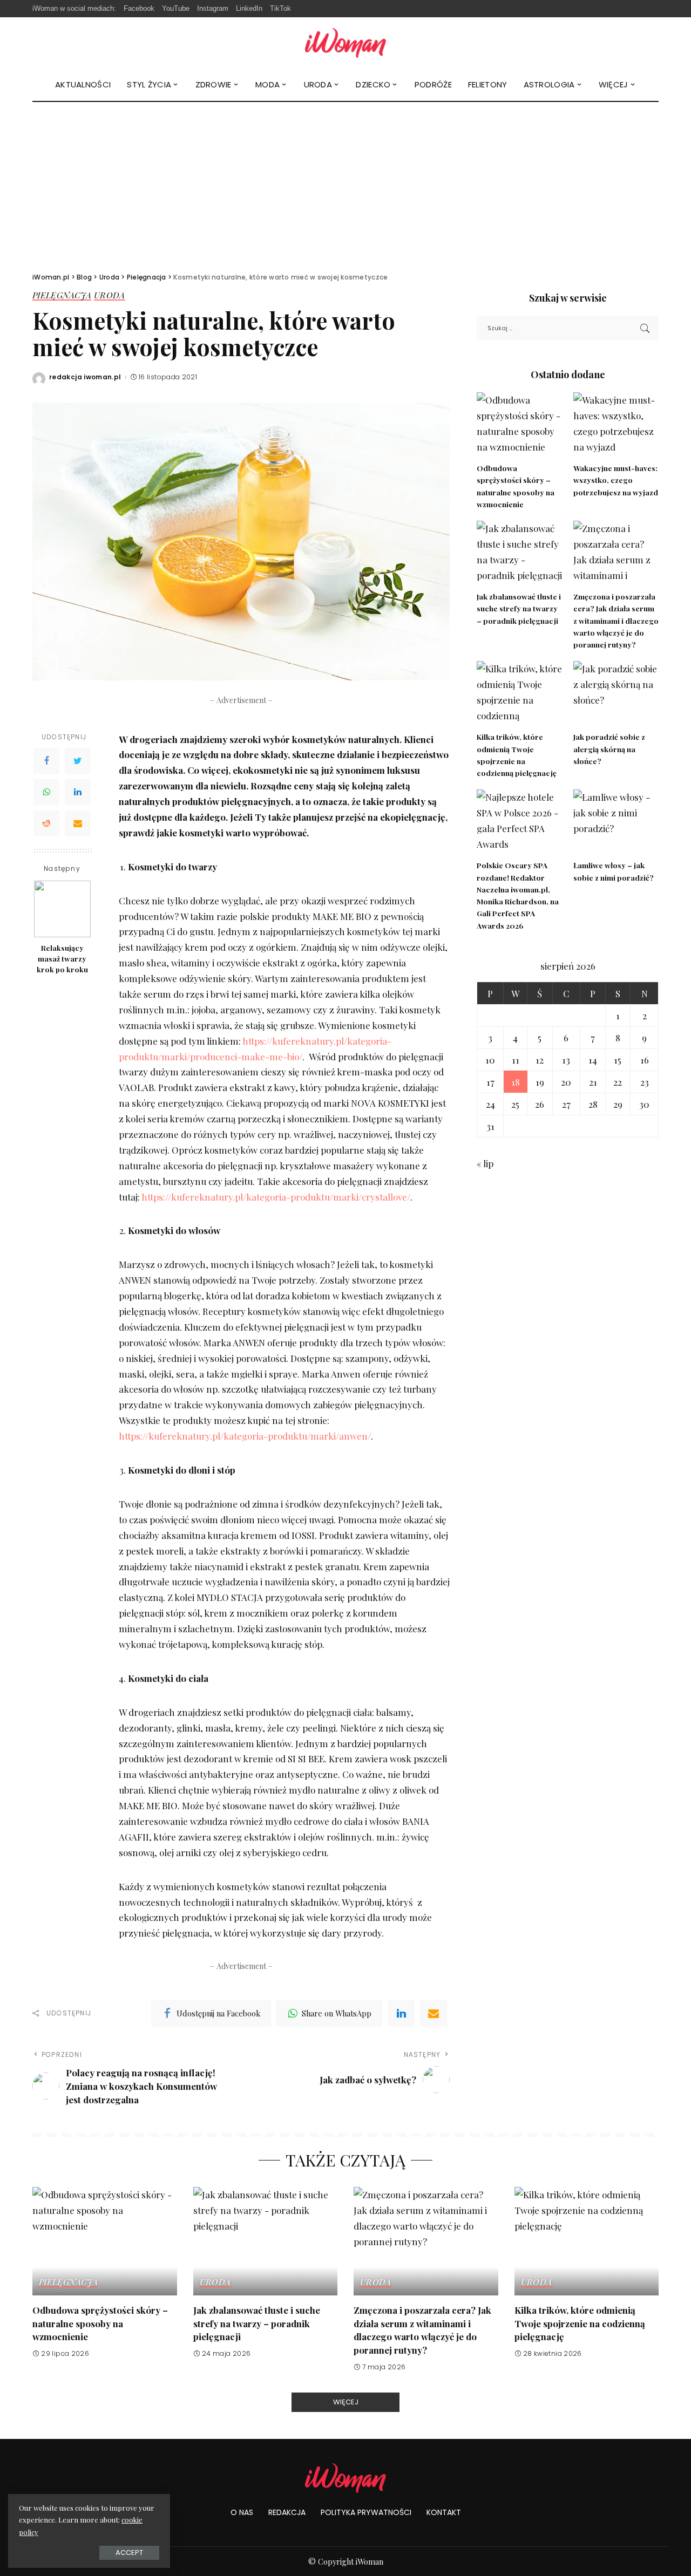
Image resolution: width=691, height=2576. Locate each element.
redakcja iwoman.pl (85, 377)
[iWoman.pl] (345, 43)
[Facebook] (46, 761)
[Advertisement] (345, 183)
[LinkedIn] (78, 792)
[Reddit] (46, 823)
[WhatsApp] (46, 792)
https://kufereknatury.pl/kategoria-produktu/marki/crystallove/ (276, 1197)
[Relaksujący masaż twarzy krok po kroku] (62, 909)
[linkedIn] (401, 2013)
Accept (129, 2553)
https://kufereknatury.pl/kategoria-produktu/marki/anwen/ (245, 1436)
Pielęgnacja (62, 296)
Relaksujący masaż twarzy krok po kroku (62, 959)
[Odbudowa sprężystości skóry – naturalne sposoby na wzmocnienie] (519, 424)
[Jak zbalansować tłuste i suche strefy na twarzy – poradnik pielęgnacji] (519, 553)
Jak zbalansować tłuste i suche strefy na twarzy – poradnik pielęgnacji (519, 608)
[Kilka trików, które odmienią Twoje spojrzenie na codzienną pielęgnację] (519, 693)
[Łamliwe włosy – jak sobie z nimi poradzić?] (616, 822)
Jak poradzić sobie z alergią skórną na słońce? (609, 749)
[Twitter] (78, 761)
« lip (485, 1163)
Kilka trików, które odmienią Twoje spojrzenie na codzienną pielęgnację (580, 2323)
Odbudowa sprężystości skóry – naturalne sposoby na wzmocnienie (100, 2323)
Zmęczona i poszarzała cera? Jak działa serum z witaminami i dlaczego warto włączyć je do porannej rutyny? (616, 620)
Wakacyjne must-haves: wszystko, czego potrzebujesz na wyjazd (616, 480)
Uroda (110, 296)
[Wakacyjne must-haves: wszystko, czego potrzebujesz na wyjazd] (616, 424)
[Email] (78, 823)
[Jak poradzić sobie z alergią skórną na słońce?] (616, 693)
